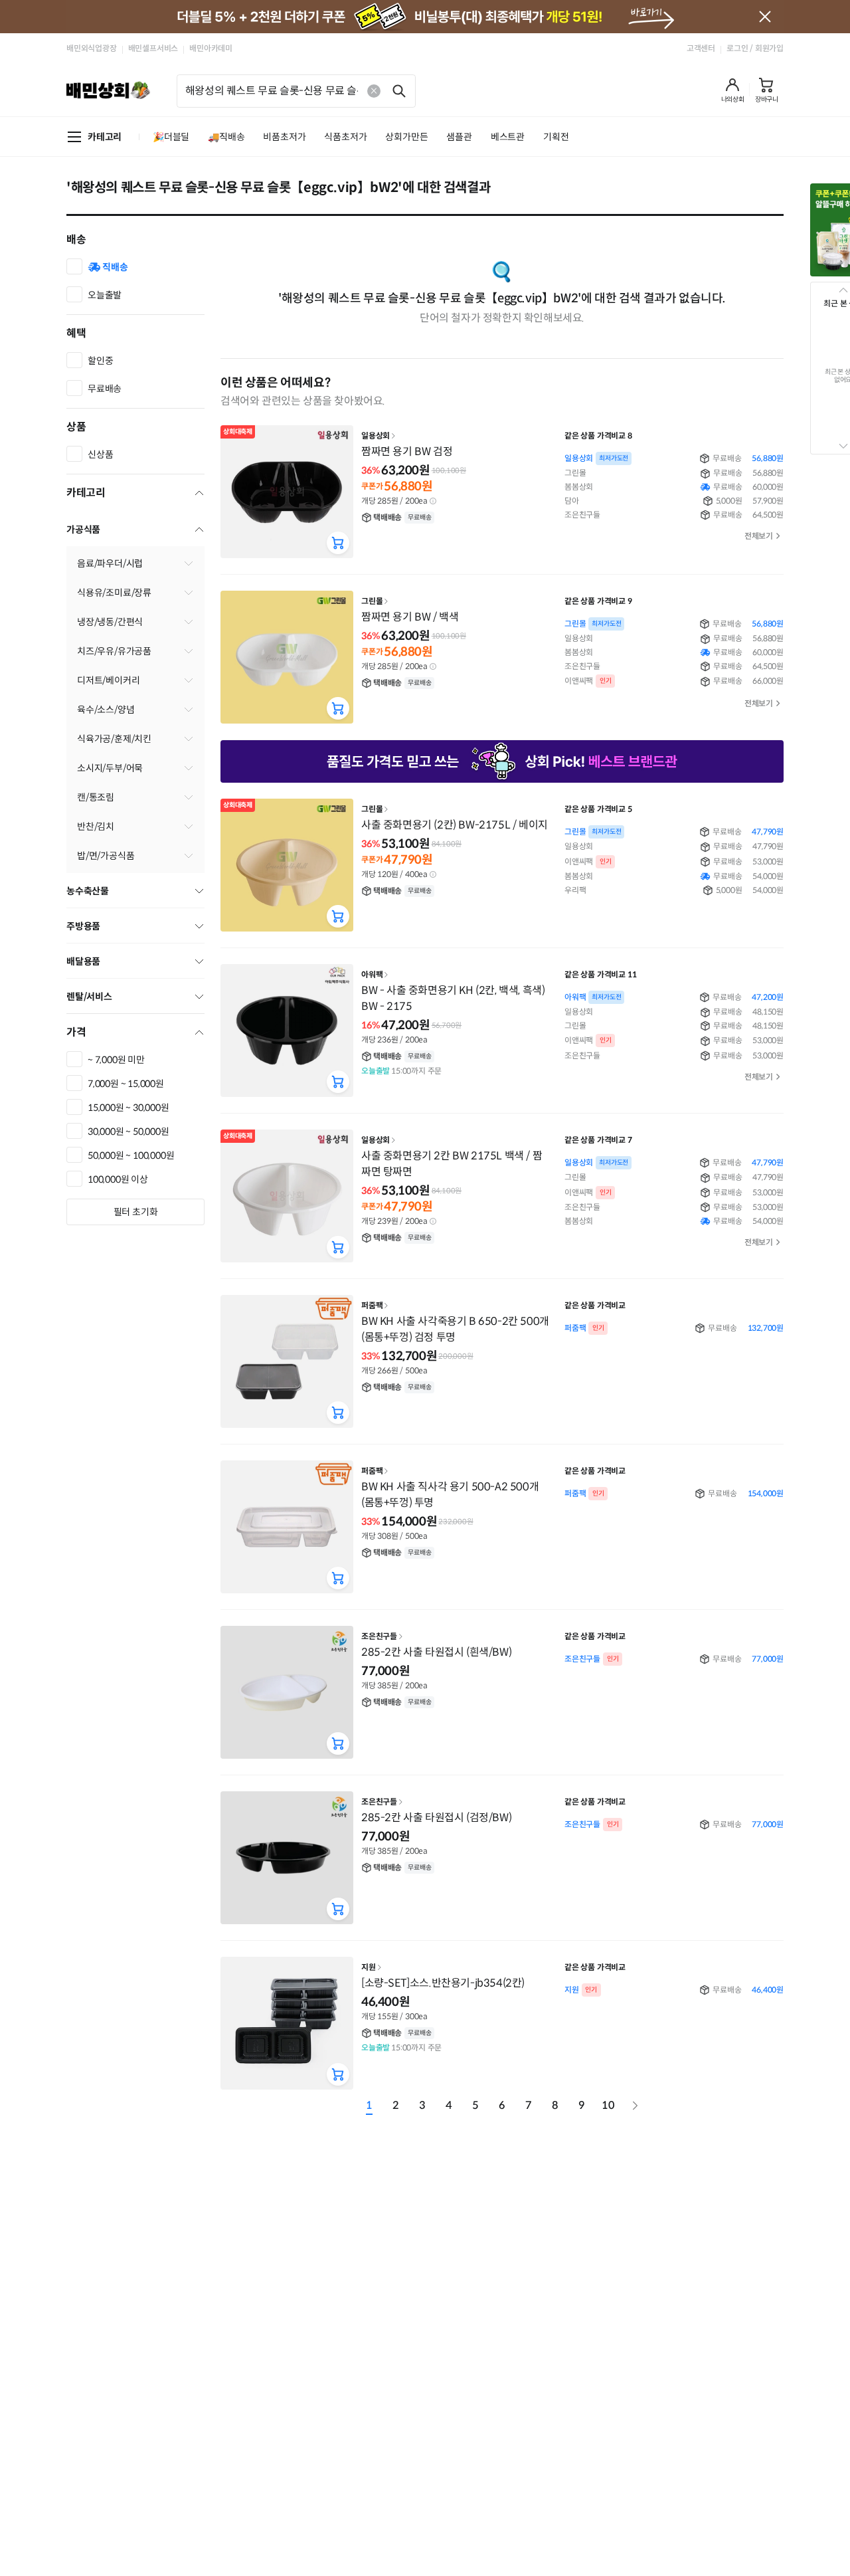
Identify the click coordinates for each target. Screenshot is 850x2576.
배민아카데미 (211, 48)
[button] (733, 90)
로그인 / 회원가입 (755, 48)
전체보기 (759, 536)
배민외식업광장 (92, 48)
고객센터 (701, 48)
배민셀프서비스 (153, 48)
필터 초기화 (136, 1212)
